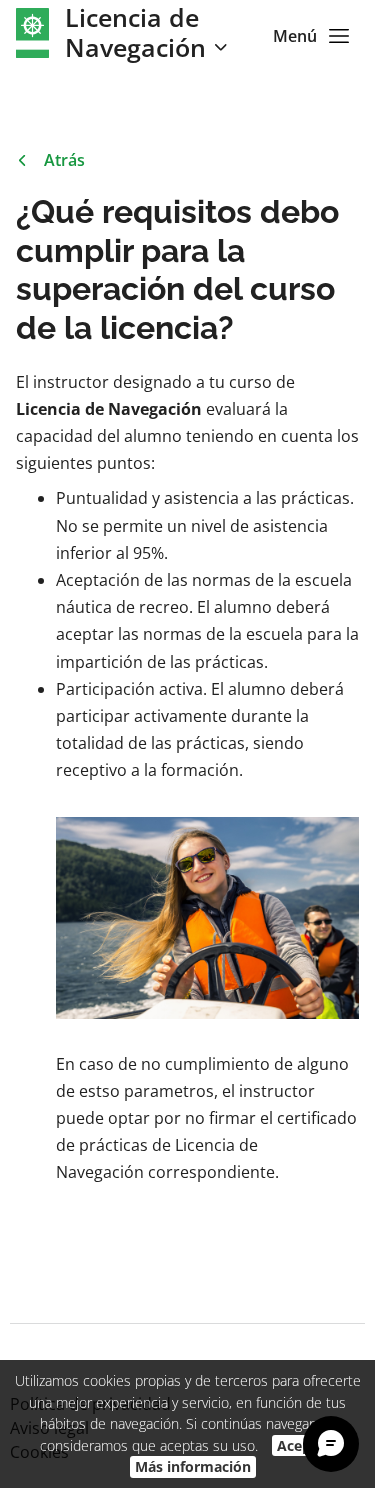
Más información (193, 1466)
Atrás (64, 160)
